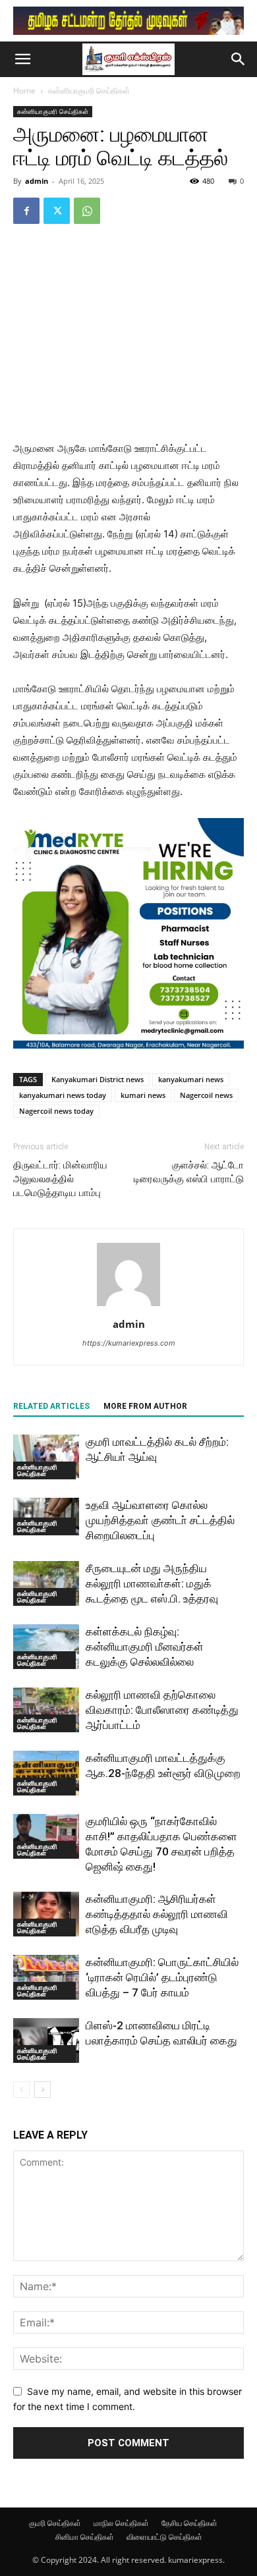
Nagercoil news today (56, 1111)
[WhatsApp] (87, 211)
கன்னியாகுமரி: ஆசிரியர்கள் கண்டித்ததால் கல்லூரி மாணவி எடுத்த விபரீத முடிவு (157, 1914)
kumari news (143, 1095)
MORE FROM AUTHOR (145, 1406)
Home (24, 91)
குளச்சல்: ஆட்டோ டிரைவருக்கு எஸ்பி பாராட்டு (189, 1172)
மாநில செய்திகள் (121, 2523)
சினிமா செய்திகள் (85, 2537)
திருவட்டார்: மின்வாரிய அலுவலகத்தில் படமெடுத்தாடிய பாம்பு (60, 1179)
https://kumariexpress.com (129, 1343)
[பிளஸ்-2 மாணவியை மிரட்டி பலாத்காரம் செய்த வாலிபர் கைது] (46, 2041)
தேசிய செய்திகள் (189, 2523)
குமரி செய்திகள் (55, 2523)
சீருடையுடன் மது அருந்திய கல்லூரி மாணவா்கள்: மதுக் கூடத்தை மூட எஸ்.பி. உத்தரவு (152, 1583)
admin (37, 181)
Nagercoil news (206, 1095)
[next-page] (43, 2090)
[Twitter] (57, 211)
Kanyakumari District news (98, 1079)
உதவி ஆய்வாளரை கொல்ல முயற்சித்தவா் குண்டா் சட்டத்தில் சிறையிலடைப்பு (160, 1520)
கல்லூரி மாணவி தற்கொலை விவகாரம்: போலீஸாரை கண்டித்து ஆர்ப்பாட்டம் (162, 1710)
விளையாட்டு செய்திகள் (164, 2537)
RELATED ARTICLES (51, 1406)
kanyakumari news (191, 1079)
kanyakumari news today (63, 1095)
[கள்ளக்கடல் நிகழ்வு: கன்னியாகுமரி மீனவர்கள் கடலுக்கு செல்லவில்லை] (46, 1647)
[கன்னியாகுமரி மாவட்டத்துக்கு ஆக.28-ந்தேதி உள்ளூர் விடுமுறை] (46, 1773)
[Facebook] (26, 211)
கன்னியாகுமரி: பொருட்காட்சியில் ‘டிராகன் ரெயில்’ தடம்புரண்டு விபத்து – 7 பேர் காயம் (162, 1977)
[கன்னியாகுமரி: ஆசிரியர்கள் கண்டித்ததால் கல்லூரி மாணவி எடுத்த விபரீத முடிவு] (46, 1914)
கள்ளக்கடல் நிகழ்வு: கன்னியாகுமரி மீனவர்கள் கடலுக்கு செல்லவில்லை (145, 1647)
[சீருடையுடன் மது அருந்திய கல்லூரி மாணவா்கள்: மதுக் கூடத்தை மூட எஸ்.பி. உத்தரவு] (46, 1584)
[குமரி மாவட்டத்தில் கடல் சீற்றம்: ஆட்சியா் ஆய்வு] (46, 1457)
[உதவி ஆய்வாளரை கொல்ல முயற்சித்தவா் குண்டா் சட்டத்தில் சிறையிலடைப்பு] (46, 1517)
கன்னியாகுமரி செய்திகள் (89, 91)
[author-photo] (128, 1306)
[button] (22, 59)
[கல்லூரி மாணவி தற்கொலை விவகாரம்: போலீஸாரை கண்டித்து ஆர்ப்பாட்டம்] (46, 1710)
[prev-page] (21, 2090)
